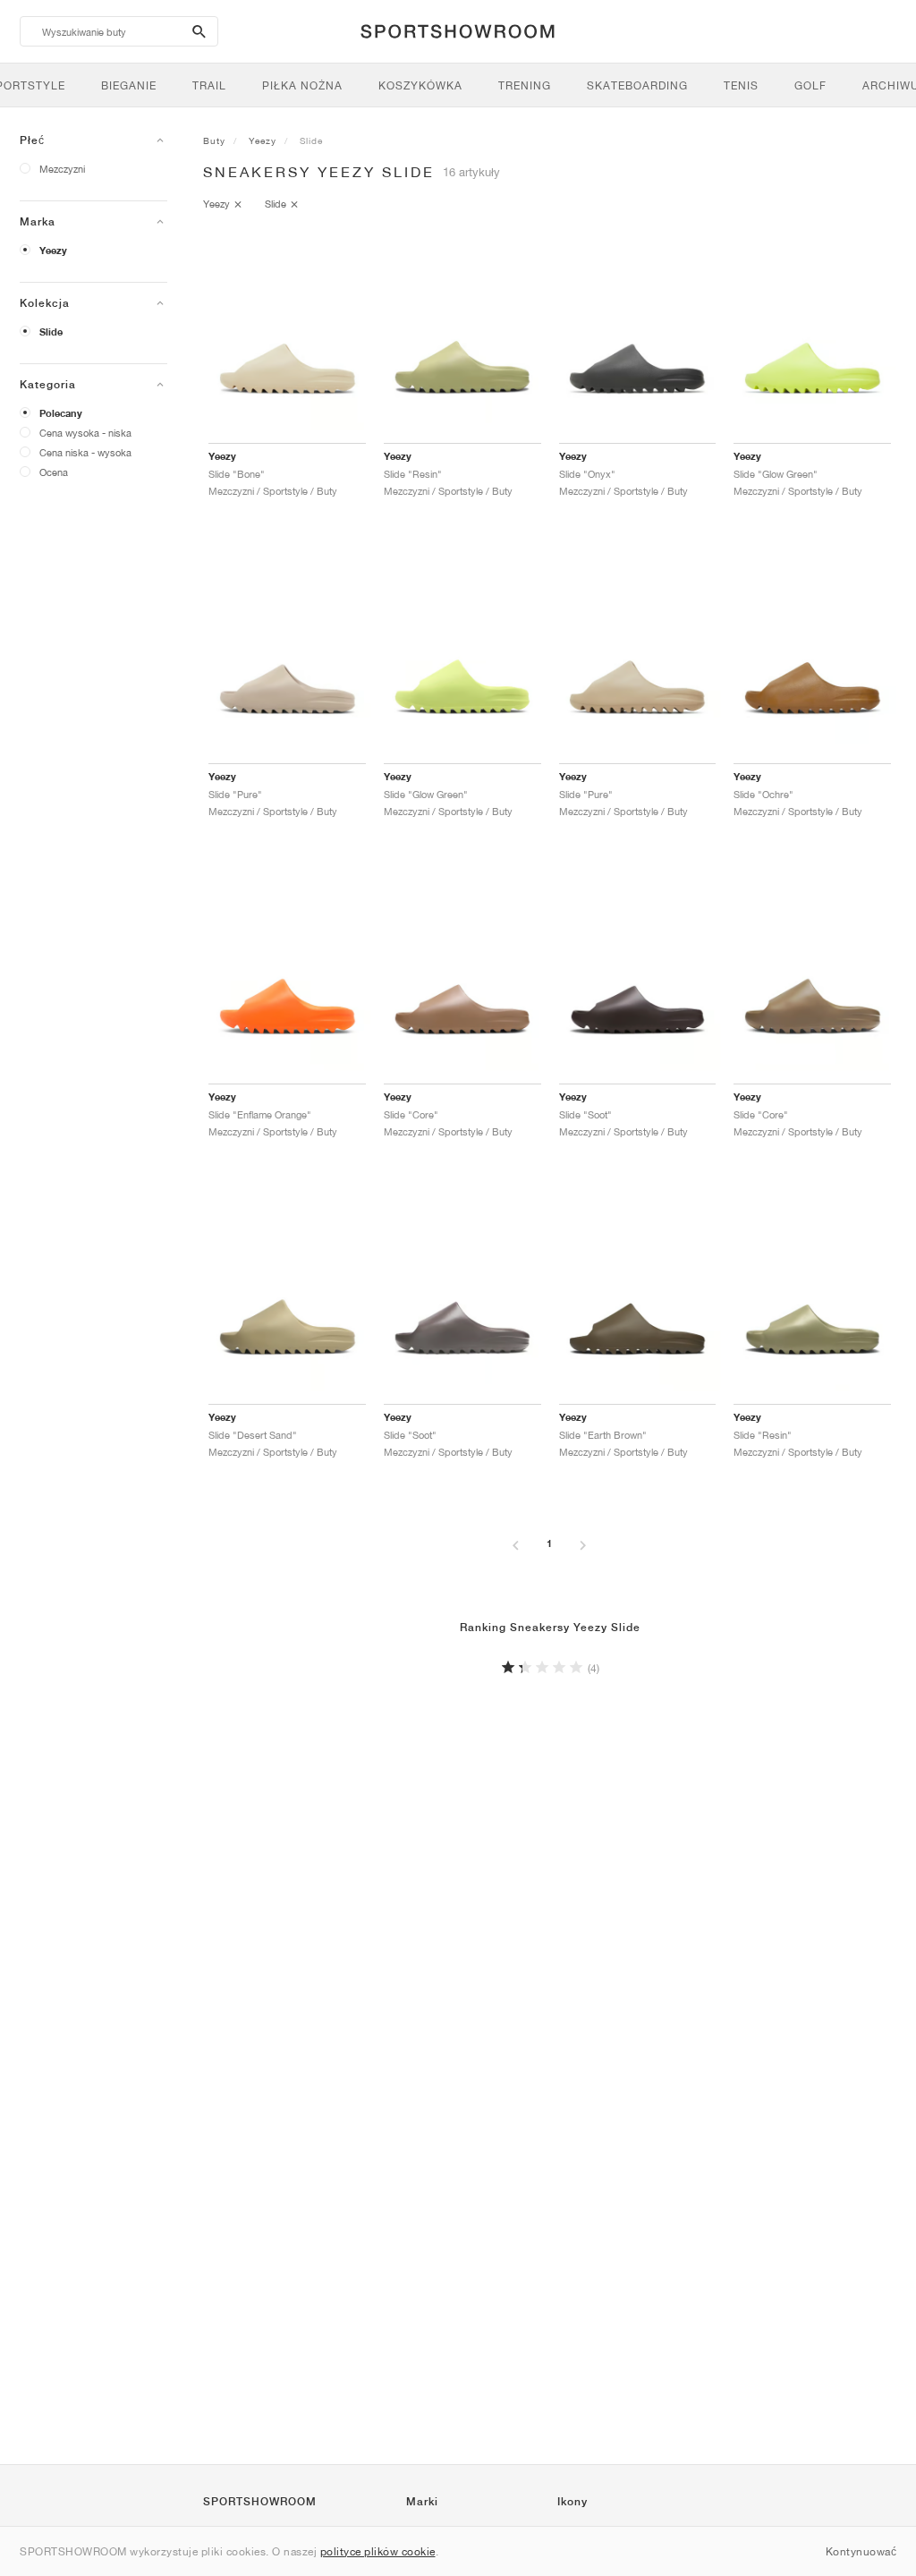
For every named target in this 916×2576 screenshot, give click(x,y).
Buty (214, 140)
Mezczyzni (62, 169)
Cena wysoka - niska (85, 433)
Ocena (54, 472)
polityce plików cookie (378, 2551)
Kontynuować (861, 2551)
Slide (51, 332)
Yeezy (53, 251)
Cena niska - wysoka (85, 452)
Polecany (61, 413)
